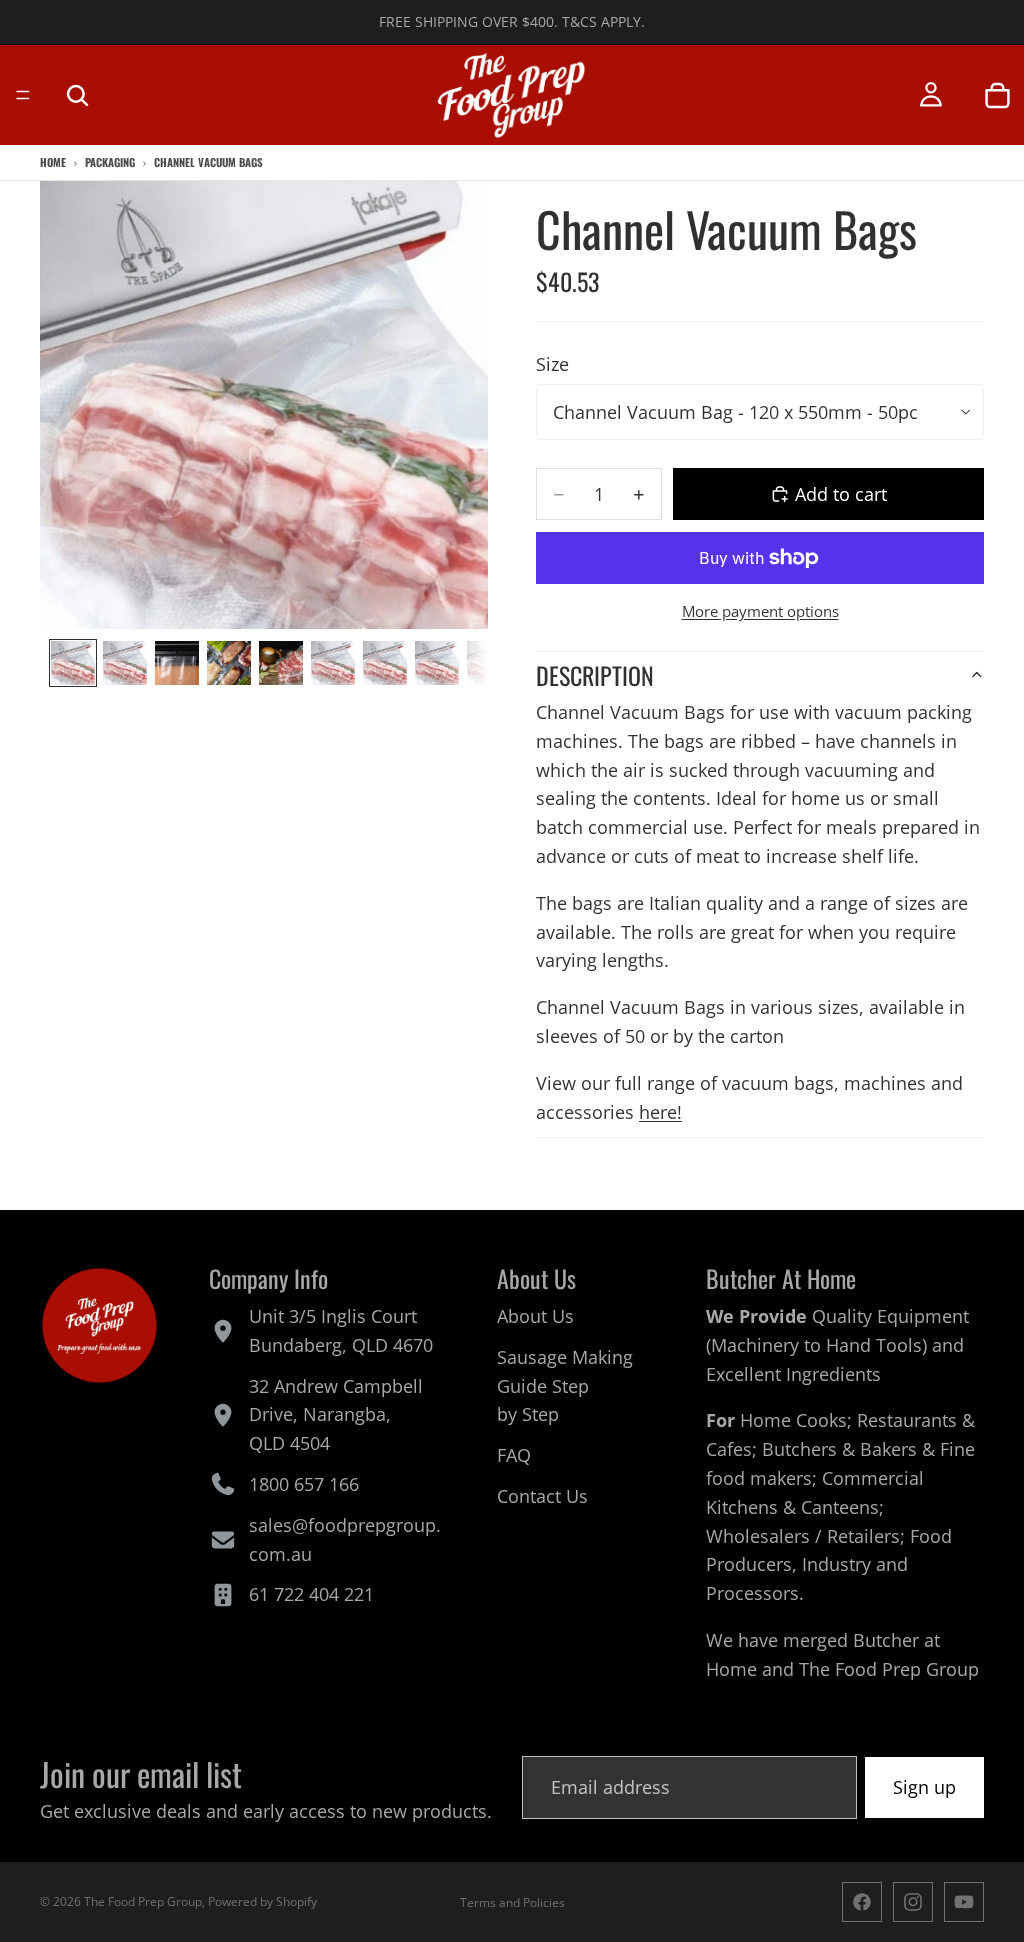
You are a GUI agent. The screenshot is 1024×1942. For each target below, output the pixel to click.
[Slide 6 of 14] (333, 663)
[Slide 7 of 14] (385, 663)
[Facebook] (862, 1902)
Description (595, 675)
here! (660, 1112)
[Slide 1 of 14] (73, 663)
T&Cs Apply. (603, 21)
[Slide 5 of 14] (281, 663)
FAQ (514, 1456)
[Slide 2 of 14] (125, 663)
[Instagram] (913, 1902)
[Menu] (23, 95)
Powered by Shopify (262, 1901)
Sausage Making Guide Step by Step (565, 1386)
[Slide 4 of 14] (229, 663)
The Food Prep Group (889, 1669)
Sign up (924, 1787)
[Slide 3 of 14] (177, 663)
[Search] (77, 95)
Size (552, 364)
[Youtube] (964, 1902)
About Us (535, 1316)
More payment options (760, 611)
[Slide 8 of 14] (437, 663)
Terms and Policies (512, 1902)
